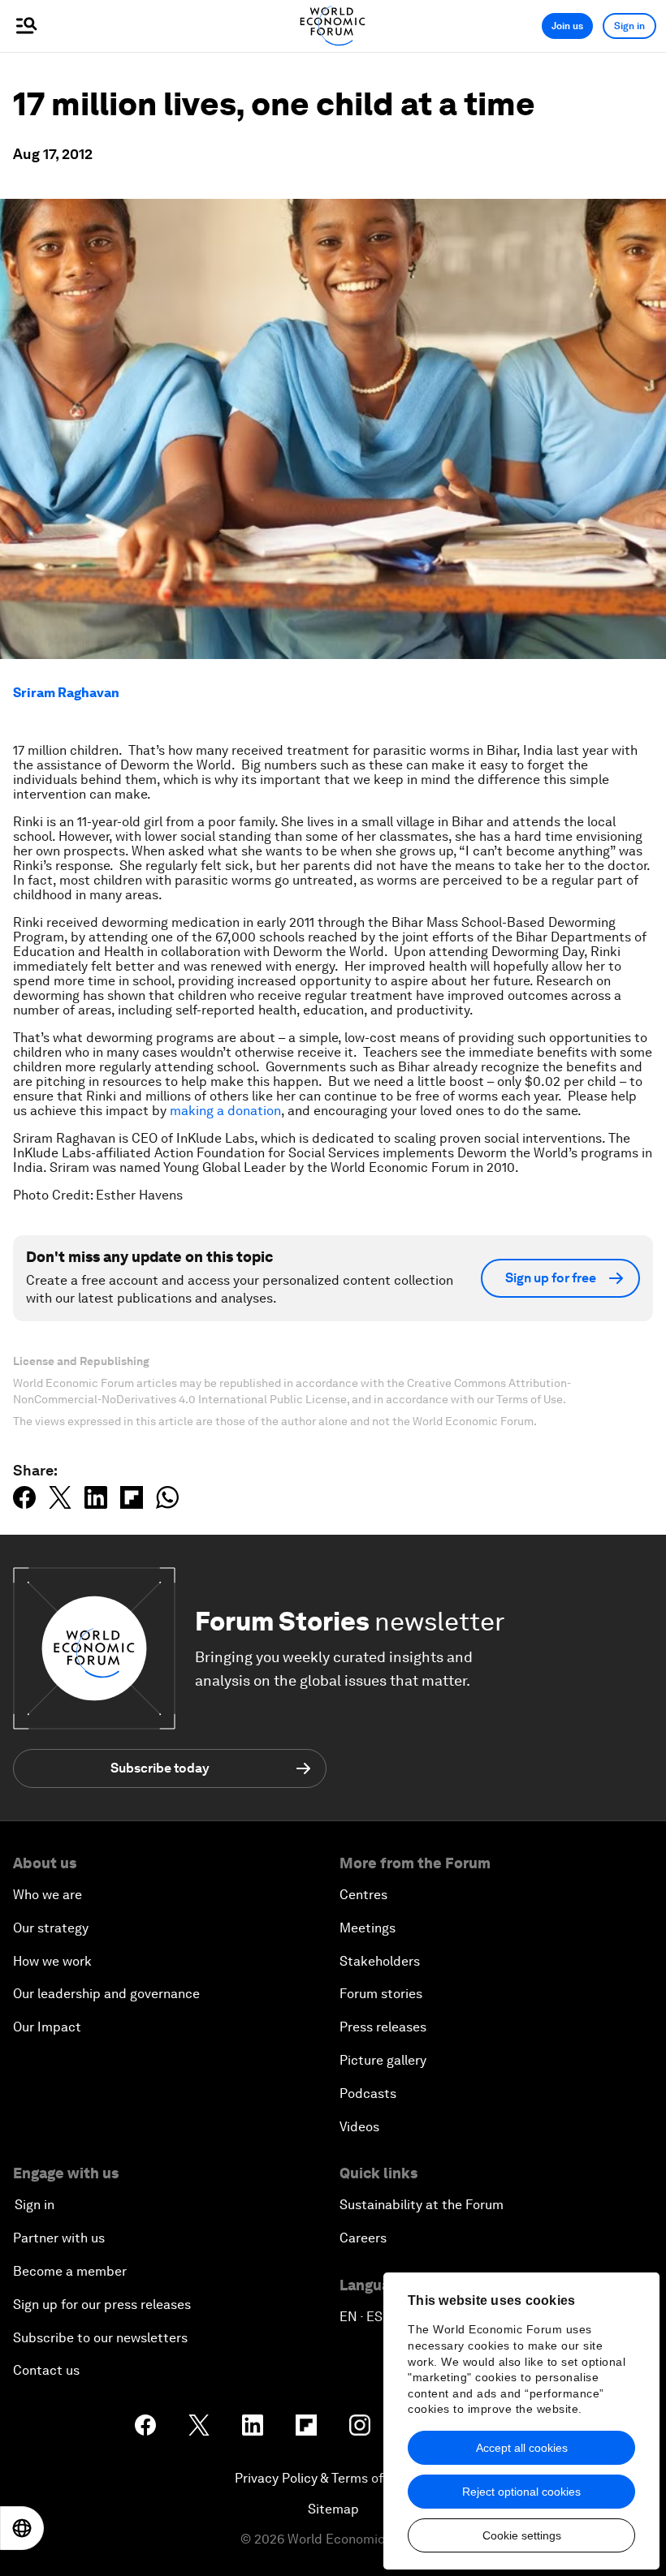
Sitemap (333, 2509)
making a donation (225, 1111)
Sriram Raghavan (66, 693)
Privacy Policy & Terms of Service (333, 2478)
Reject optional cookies (521, 2492)
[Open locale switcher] (22, 2528)
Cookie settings (522, 2535)
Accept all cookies (522, 2448)
